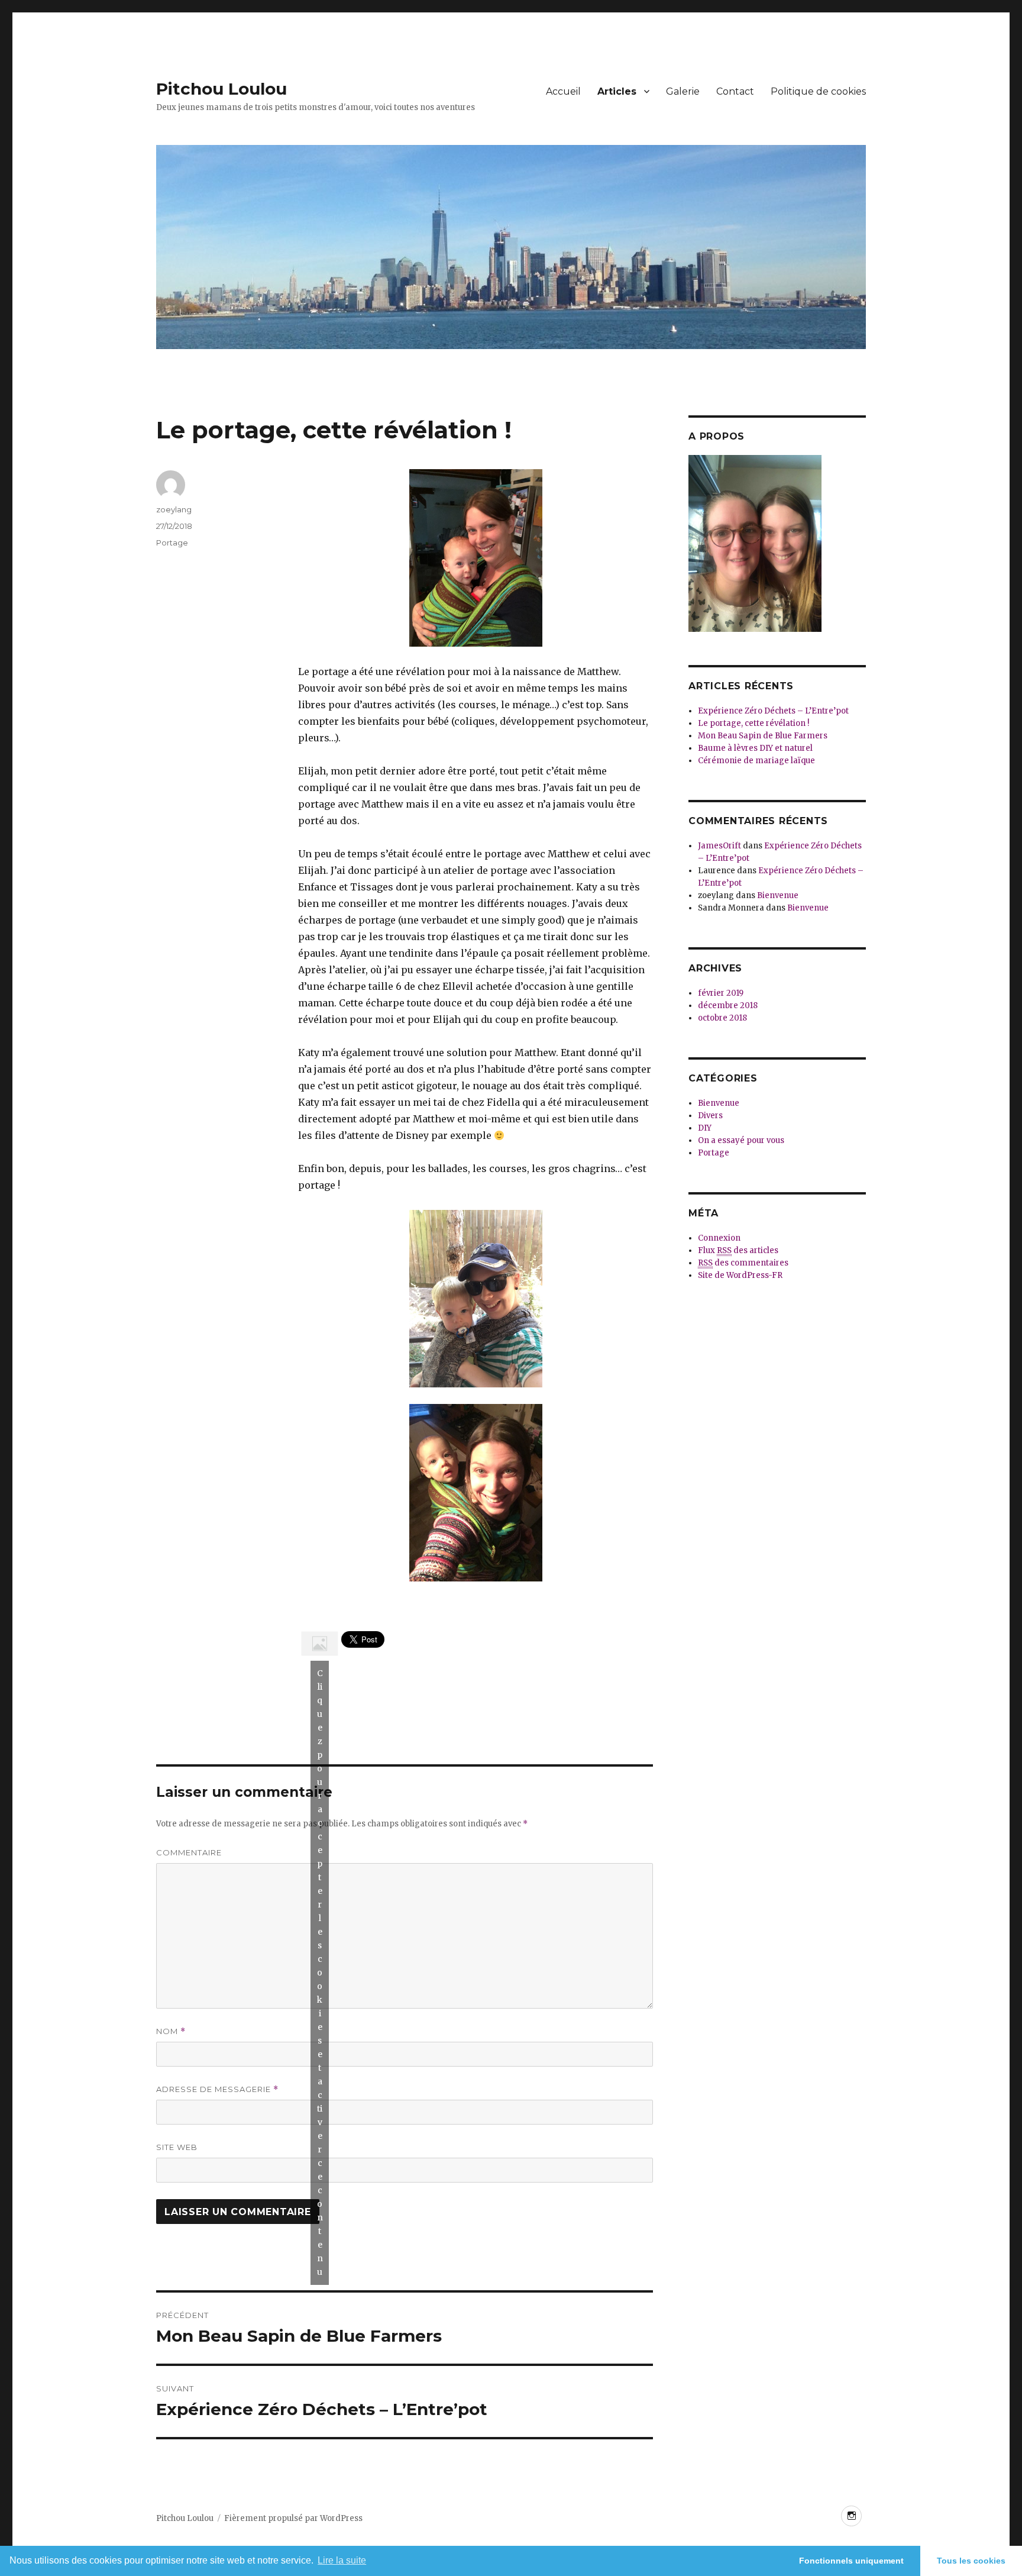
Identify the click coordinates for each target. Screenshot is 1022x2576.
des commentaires (743, 1263)
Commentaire (189, 1852)
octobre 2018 (722, 1018)
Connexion (719, 1238)
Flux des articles (738, 1250)
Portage (172, 543)
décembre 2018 (728, 1005)
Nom (171, 2031)
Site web (177, 2147)
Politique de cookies (818, 91)
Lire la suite (342, 2560)
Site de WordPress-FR (740, 1275)
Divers (710, 1116)
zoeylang (174, 509)
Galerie (683, 91)
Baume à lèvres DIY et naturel (755, 748)
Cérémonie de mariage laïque (756, 761)
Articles (617, 91)
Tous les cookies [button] (971, 2561)
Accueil (563, 91)
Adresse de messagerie (217, 2089)
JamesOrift (719, 846)
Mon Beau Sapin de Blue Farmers (763, 736)
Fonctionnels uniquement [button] (851, 2561)
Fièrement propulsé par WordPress (293, 2518)
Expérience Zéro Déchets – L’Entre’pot (773, 711)
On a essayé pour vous (741, 1140)
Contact (735, 91)
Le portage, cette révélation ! (753, 723)
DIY (705, 1128)
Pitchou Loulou (221, 89)
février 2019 (721, 993)
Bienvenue (778, 895)
